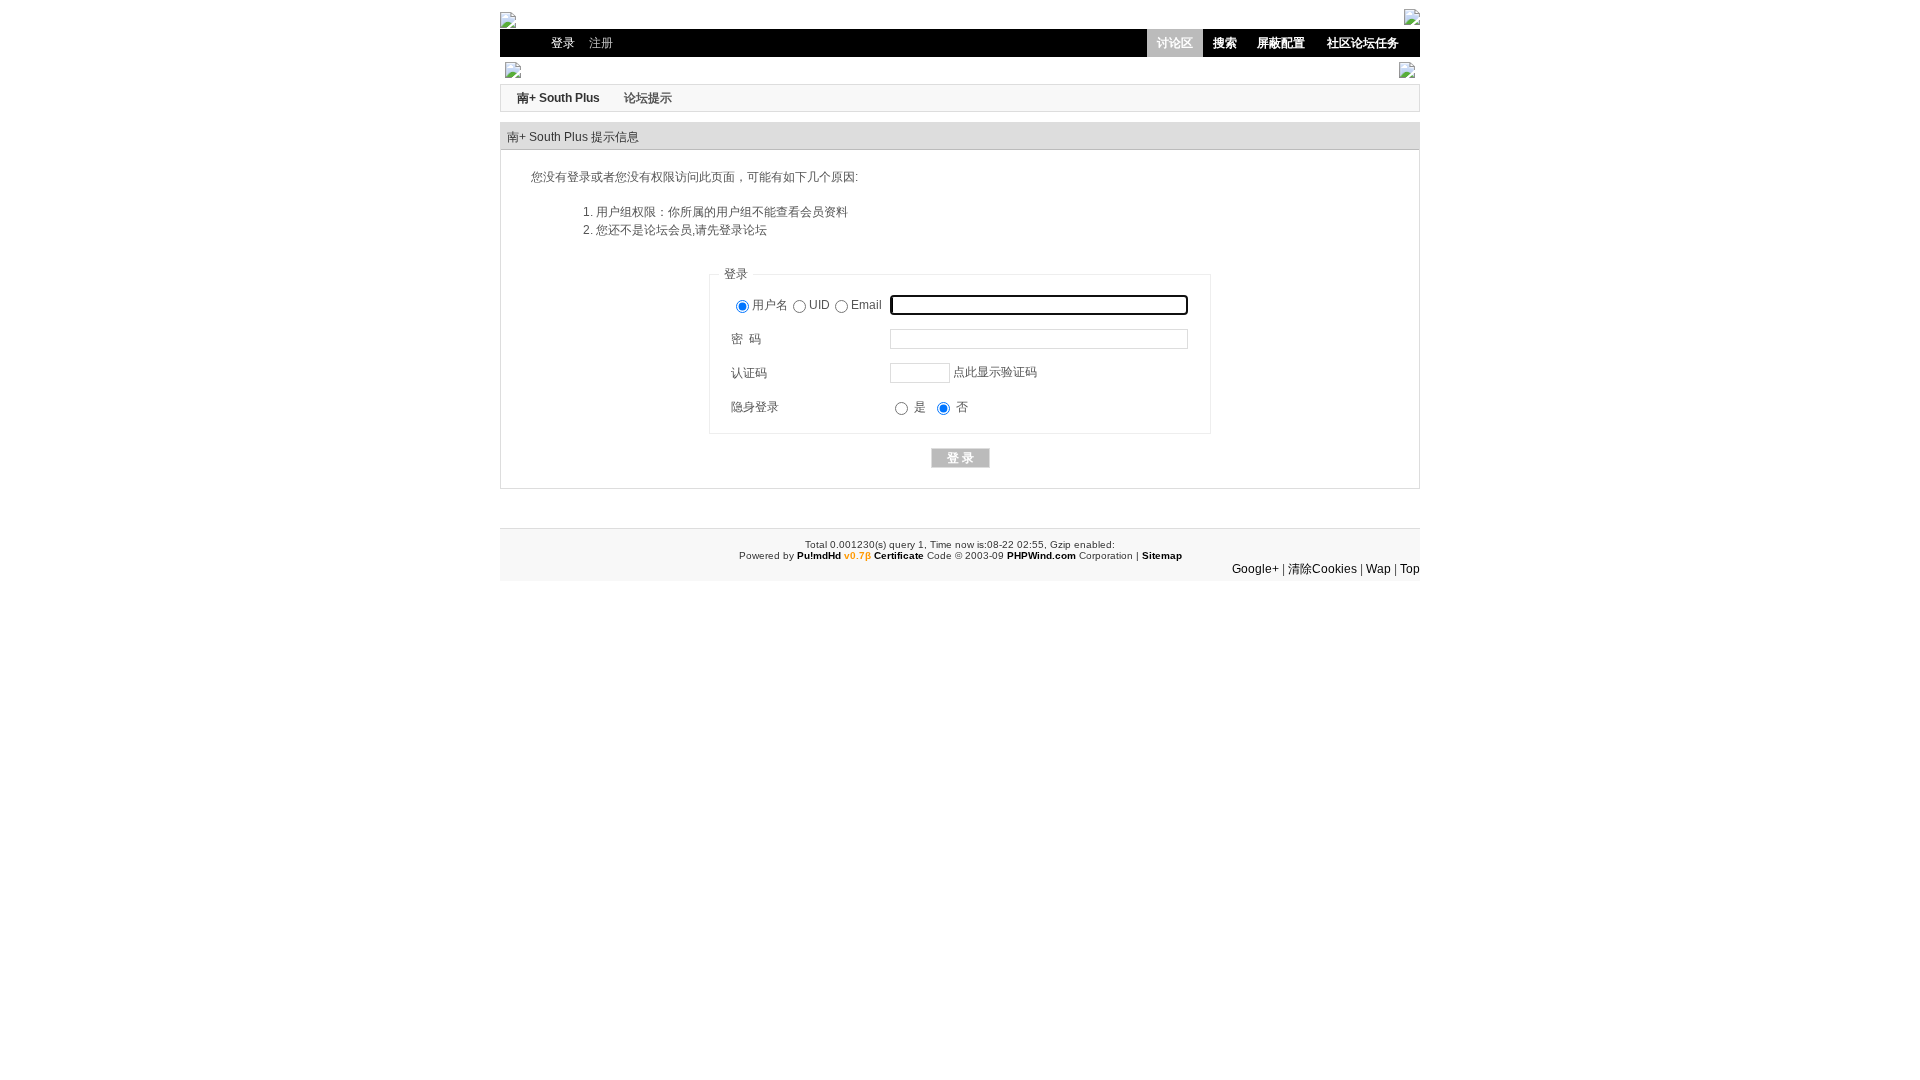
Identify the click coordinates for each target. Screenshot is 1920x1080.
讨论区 (1175, 43)
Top (1410, 569)
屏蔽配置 (1281, 43)
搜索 (1225, 43)
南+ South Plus (558, 98)
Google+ (1255, 569)
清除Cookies (1322, 569)
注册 (601, 43)
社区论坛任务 (1363, 43)
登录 (563, 43)
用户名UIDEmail (817, 305)
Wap (1378, 569)
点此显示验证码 (995, 372)
